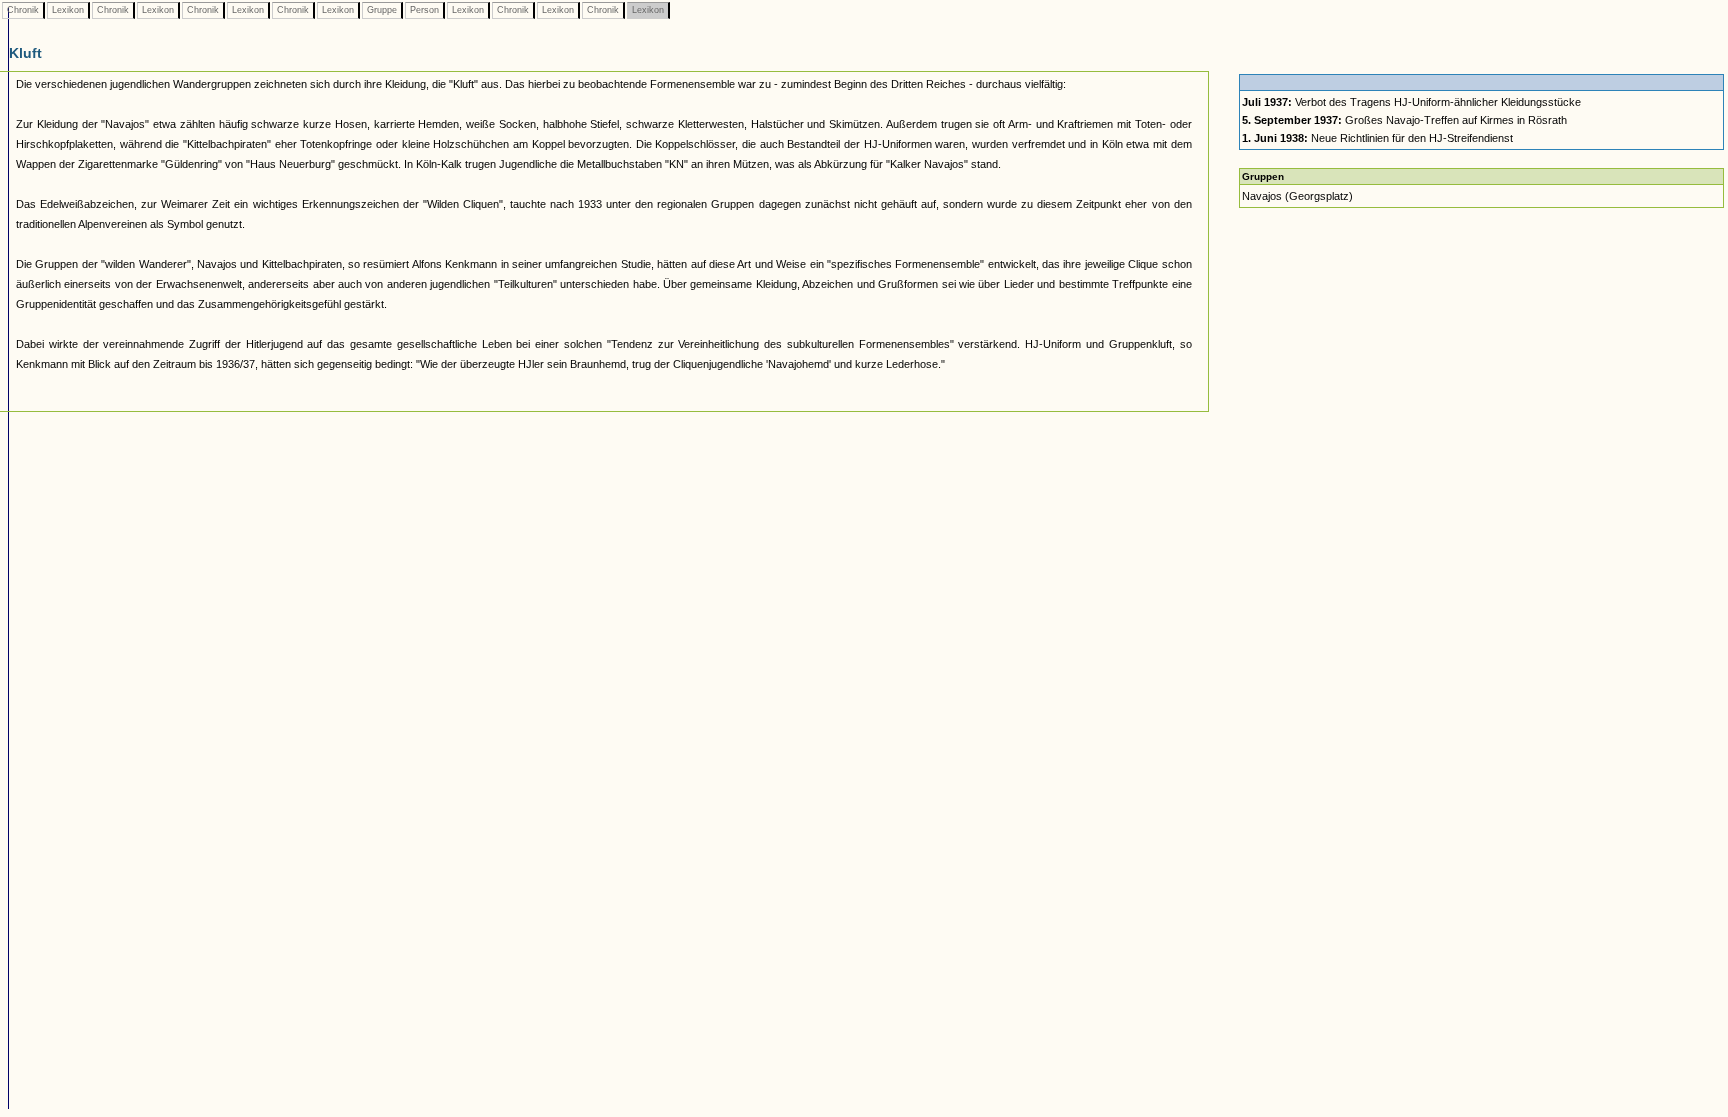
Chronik (23, 10)
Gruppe (382, 10)
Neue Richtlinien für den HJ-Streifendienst (1377, 138)
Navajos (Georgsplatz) (1297, 196)
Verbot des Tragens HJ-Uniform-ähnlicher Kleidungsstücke (1411, 102)
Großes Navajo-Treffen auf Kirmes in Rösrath (1404, 120)
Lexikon (68, 10)
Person (424, 10)
